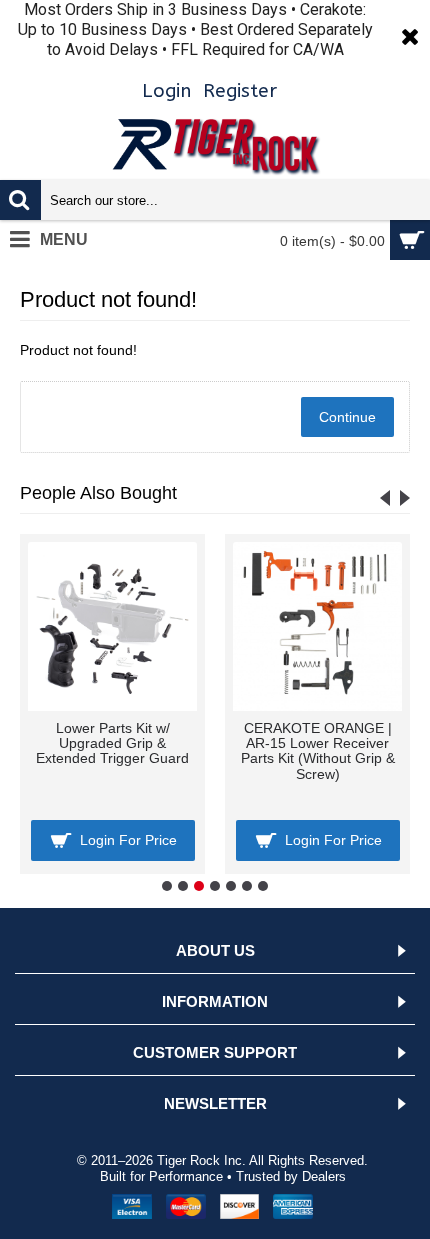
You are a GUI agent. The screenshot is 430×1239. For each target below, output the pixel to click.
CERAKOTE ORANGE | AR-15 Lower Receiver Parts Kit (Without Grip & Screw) (245, 751)
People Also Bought (98, 493)
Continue (347, 417)
